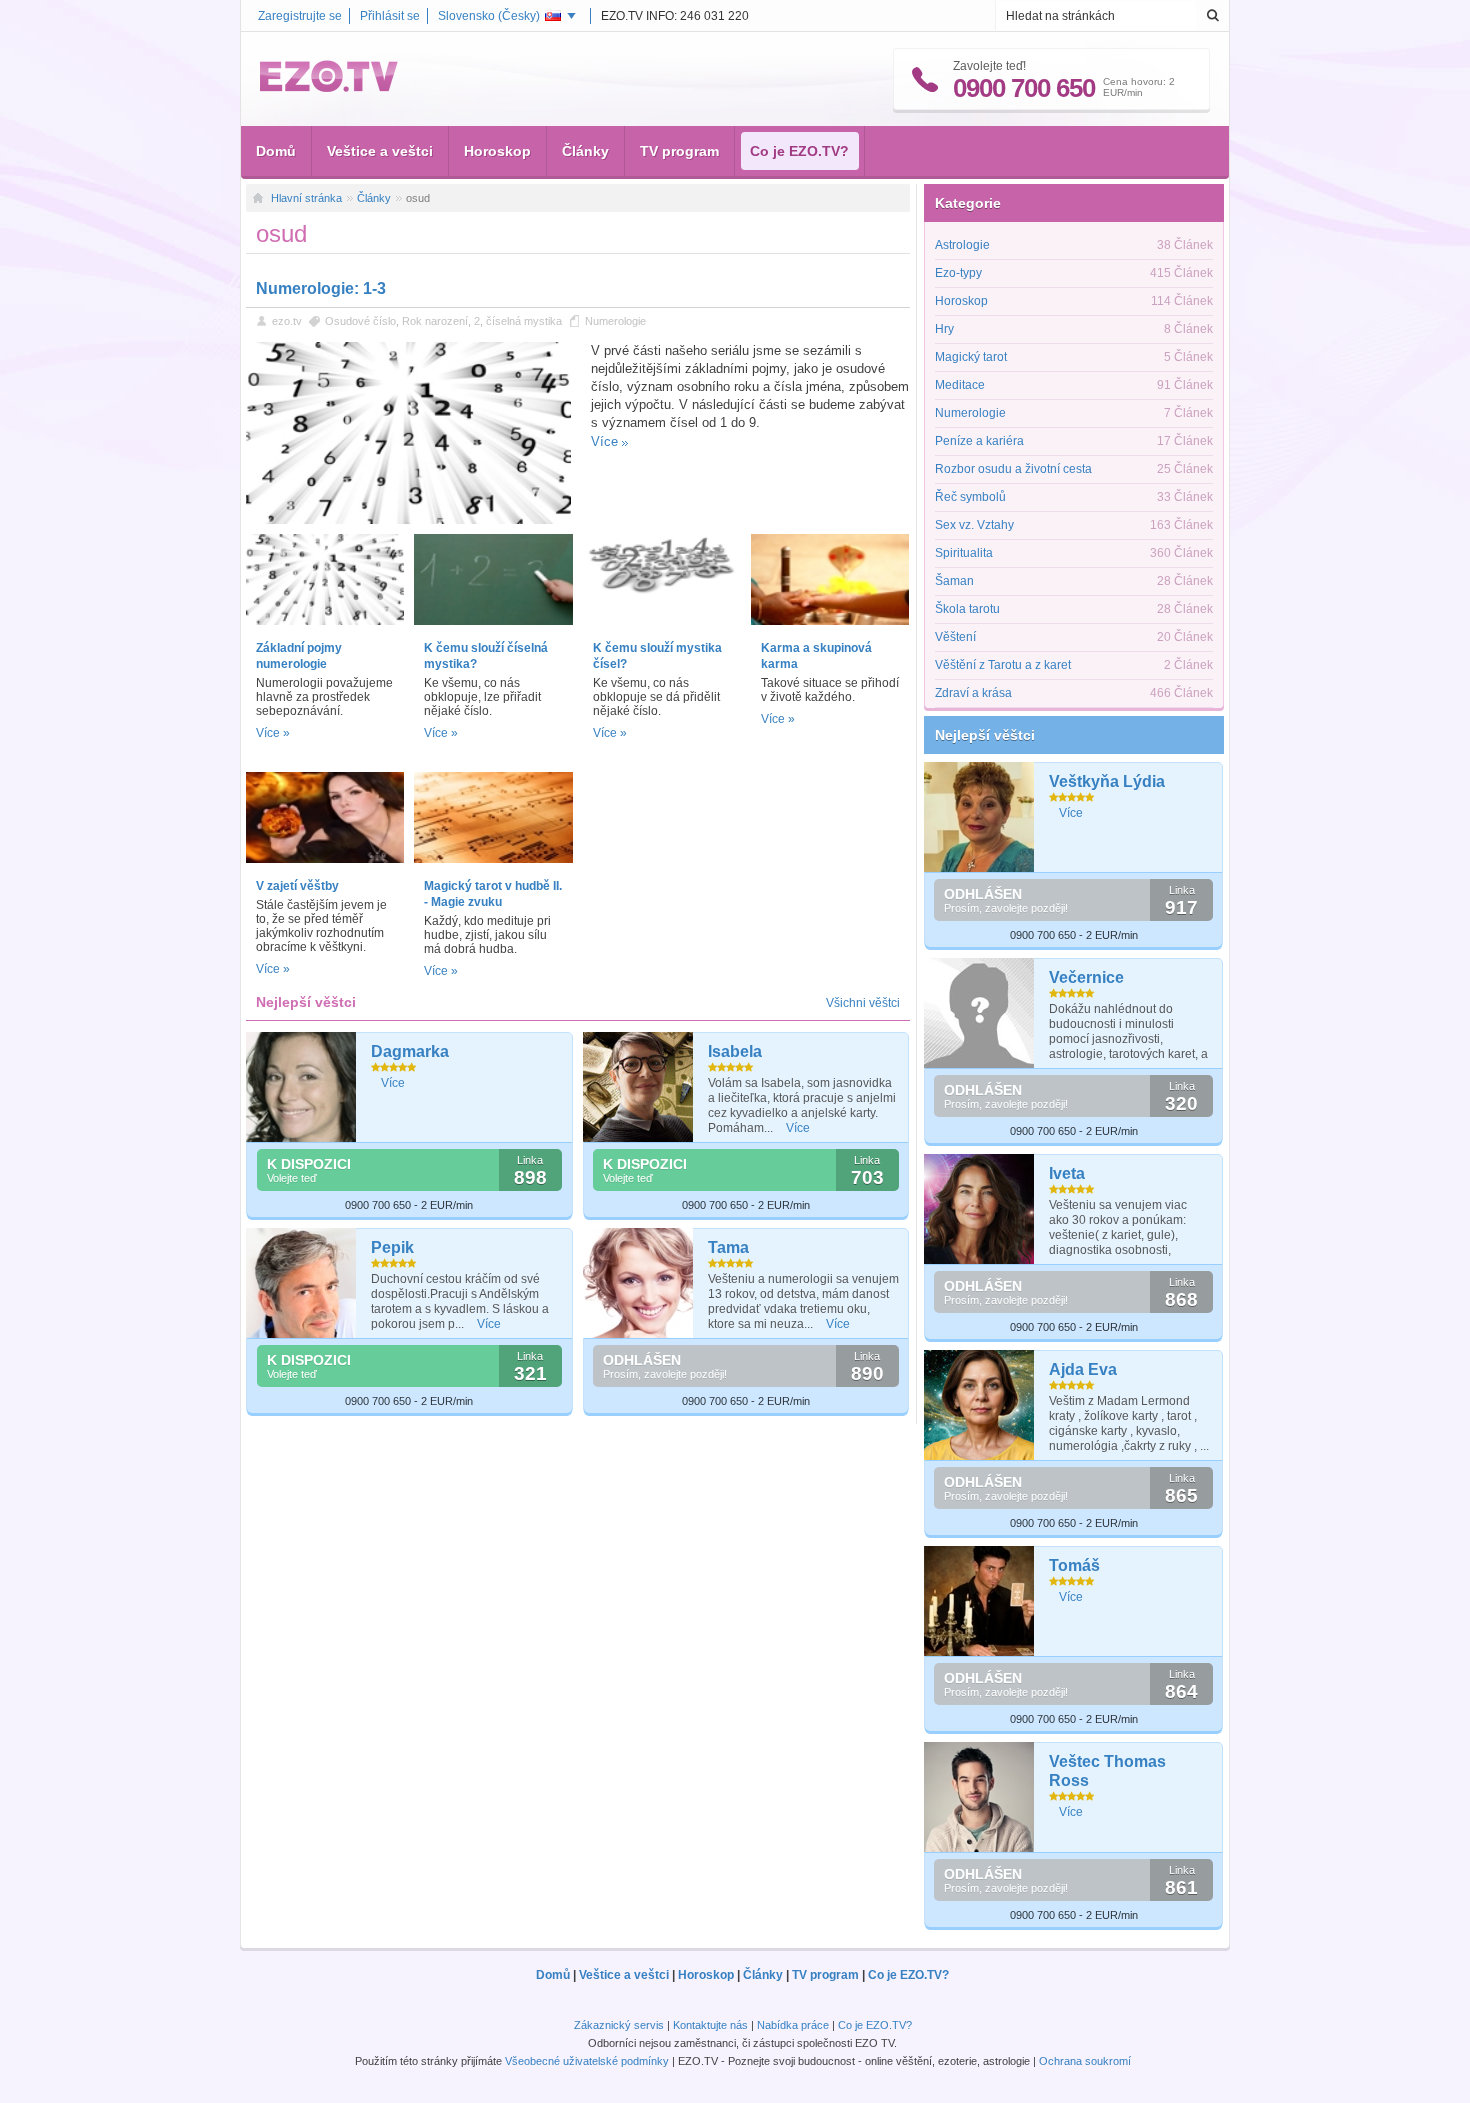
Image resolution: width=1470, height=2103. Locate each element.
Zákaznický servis (619, 2025)
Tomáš (1074, 1565)
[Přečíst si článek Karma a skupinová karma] (830, 621)
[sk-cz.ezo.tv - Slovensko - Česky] (329, 88)
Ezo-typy (958, 273)
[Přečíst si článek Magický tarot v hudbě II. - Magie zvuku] (493, 859)
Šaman (954, 581)
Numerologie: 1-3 (321, 288)
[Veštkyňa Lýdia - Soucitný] (979, 817)
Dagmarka (410, 1051)
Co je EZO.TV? (799, 151)
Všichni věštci (863, 1003)
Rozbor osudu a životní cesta (1013, 469)
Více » (273, 733)
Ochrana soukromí (1085, 2061)
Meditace (960, 385)
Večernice (1086, 977)
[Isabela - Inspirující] (638, 1087)
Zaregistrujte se (300, 16)
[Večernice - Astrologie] (979, 1013)
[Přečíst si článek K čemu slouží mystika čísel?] (662, 621)
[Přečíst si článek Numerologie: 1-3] (408, 520)
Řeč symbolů (970, 497)
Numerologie (615, 321)
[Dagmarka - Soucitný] (301, 1087)
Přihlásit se (390, 16)
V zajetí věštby (297, 886)
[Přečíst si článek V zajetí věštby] (325, 859)
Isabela (735, 1051)
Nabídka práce (793, 2025)
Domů (276, 151)
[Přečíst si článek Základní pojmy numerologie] (325, 621)
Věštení (955, 637)
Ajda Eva (1083, 1369)
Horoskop (497, 151)
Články (585, 151)
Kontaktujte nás (710, 2025)
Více (604, 441)
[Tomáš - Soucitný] (979, 1601)
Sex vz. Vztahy (974, 525)
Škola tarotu (967, 609)
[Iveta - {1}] (979, 1209)
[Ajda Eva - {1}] (979, 1405)
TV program (679, 151)
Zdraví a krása (973, 693)
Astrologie (962, 245)
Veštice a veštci (380, 151)
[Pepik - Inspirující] (301, 1283)
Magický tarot (971, 357)
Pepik (392, 1247)
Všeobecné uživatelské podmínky (587, 2061)
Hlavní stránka (306, 198)
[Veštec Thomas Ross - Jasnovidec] (979, 1797)
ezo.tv (287, 321)
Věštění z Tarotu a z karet (1003, 665)
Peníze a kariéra (979, 441)
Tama (728, 1247)
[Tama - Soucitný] (638, 1283)
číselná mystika (524, 321)
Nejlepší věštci (985, 735)
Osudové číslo (360, 321)
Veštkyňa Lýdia (1107, 781)
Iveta (1067, 1173)
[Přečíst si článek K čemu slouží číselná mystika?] (493, 621)
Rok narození (435, 321)
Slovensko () (489, 16)
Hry (944, 329)
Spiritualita (964, 553)
